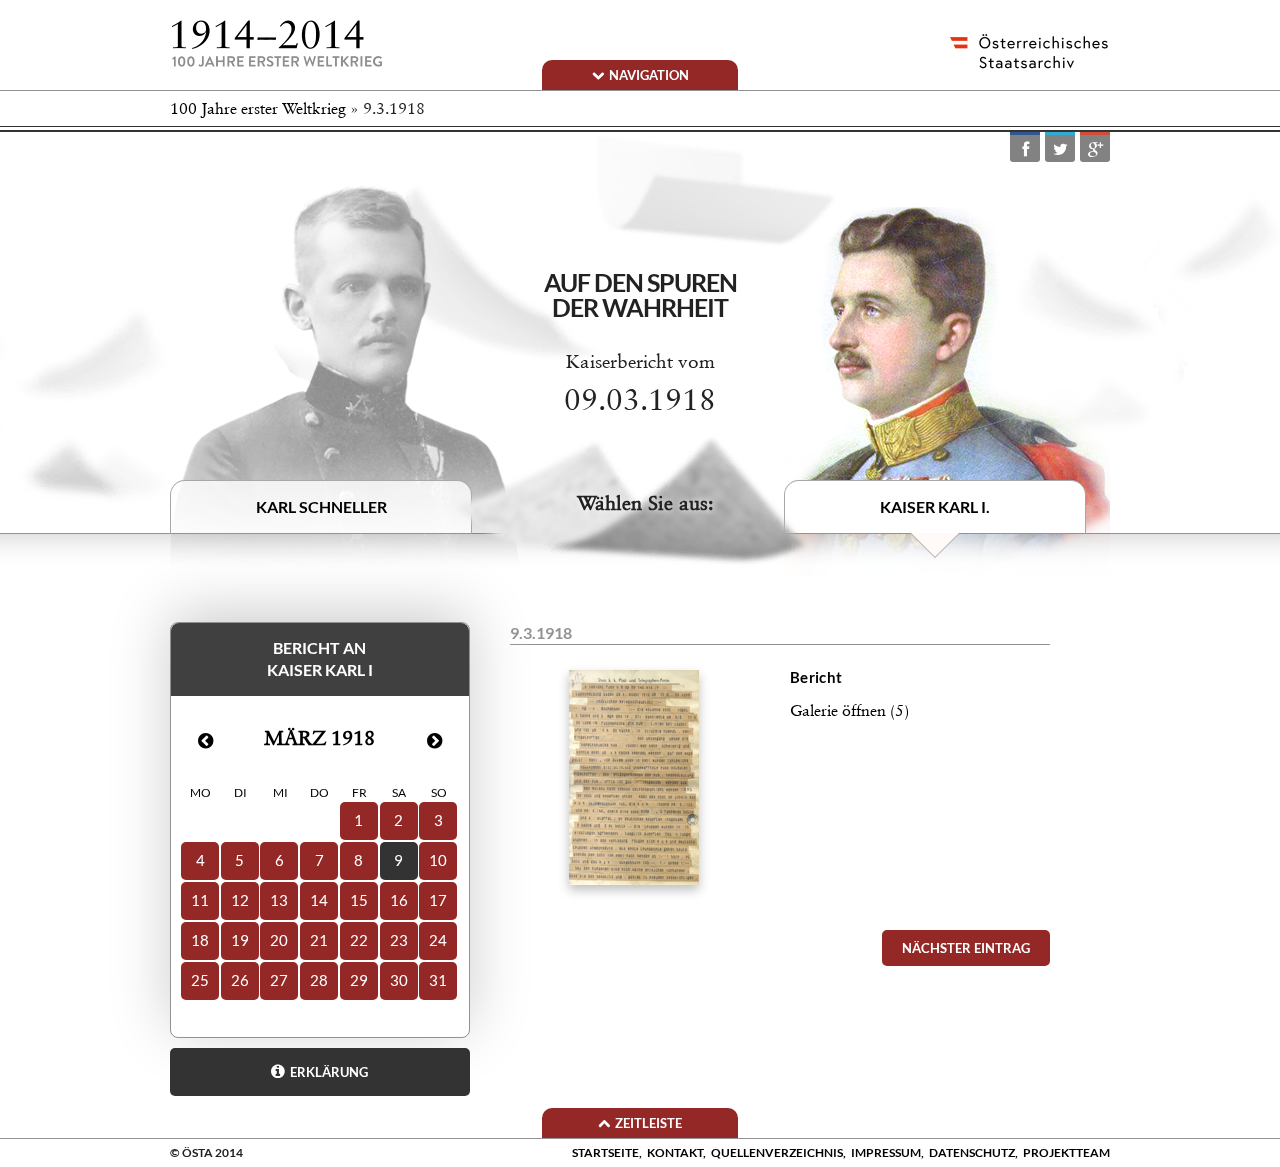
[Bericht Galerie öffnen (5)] (780, 914)
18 (200, 940)
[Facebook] (1025, 148)
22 (359, 940)
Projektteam (1066, 1152)
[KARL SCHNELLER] (345, 378)
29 (359, 980)
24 (438, 940)
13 (279, 900)
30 (399, 980)
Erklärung (329, 1072)
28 (319, 980)
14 (319, 900)
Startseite (605, 1152)
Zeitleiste (648, 1123)
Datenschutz (972, 1152)
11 (200, 900)
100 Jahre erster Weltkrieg (258, 108)
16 (399, 900)
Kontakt (675, 1152)
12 (240, 900)
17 (438, 900)
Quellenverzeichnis (777, 1152)
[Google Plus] (1095, 148)
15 (359, 900)
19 (240, 940)
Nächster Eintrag (966, 948)
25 (200, 980)
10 (438, 860)
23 (399, 940)
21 (319, 940)
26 (240, 980)
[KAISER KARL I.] (947, 390)
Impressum (886, 1152)
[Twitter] (1060, 148)
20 (279, 940)
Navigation (649, 75)
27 (279, 980)
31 (438, 980)
